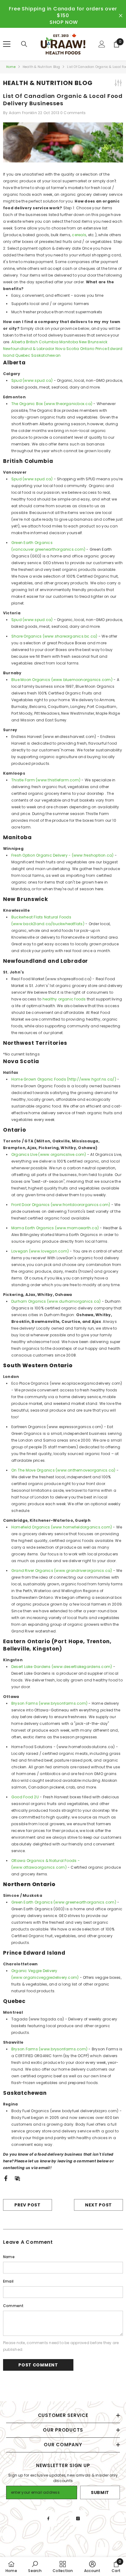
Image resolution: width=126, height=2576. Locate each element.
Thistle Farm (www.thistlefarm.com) (46, 780)
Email (8, 2281)
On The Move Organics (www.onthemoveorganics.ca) (63, 1470)
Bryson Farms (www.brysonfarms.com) (49, 1703)
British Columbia (42, 342)
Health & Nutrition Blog (41, 67)
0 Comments (73, 113)
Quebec (23, 355)
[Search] (24, 44)
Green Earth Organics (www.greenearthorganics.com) (64, 1902)
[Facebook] (6, 2178)
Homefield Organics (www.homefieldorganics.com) (62, 1527)
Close (121, 16)
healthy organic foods (64, 999)
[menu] (7, 44)
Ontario (87, 349)
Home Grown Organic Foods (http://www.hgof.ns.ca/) (64, 1079)
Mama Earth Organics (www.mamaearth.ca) (55, 1228)
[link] (35, 2567)
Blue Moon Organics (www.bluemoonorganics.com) (62, 680)
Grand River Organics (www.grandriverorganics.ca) (62, 1571)
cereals (79, 235)
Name (9, 2257)
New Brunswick (93, 342)
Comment (13, 2306)
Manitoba (69, 342)
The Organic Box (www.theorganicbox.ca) (52, 404)
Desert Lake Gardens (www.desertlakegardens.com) (62, 1667)
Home (11, 67)
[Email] (17, 2178)
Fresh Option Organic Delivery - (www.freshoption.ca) (62, 855)
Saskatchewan (46, 355)
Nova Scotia (67, 349)
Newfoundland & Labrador (29, 349)
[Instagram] (78, 2518)
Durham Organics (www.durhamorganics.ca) (56, 1301)
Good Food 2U (25, 1797)
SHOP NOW (64, 22)
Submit (100, 2492)
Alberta (18, 342)
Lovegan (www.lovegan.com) (40, 1251)
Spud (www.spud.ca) (32, 380)
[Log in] (102, 44)
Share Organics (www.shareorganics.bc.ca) (54, 636)
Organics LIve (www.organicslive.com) (49, 1154)
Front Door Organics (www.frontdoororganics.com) (61, 1205)
